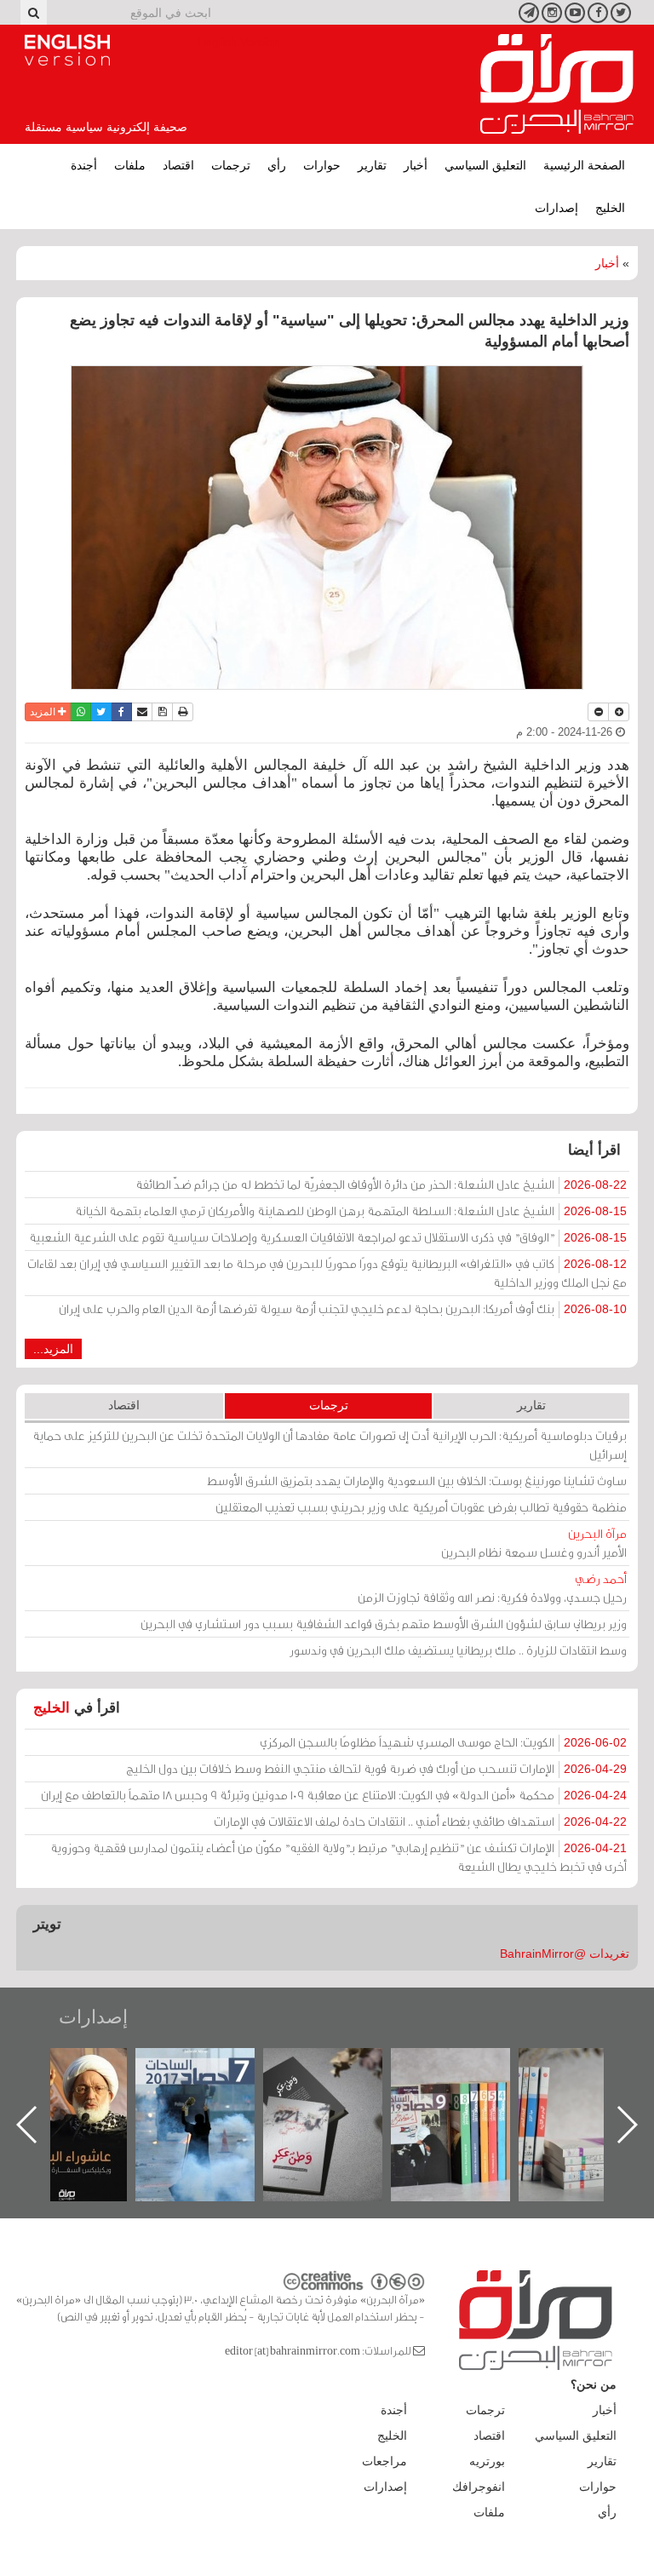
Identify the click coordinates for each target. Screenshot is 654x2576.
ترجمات (231, 165)
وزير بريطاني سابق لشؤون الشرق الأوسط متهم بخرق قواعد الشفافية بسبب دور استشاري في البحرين (384, 1624)
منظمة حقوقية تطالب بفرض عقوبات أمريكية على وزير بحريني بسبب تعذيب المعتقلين (421, 1507)
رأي (277, 165)
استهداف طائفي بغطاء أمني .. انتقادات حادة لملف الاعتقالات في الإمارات (420, 1821)
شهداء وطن (85, 2066)
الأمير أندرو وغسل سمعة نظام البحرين (534, 1543)
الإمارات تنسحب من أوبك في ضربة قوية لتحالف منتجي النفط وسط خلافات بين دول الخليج (376, 1768)
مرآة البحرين (557, 84)
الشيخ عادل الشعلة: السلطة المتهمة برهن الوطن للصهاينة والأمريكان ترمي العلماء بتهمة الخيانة (351, 1211)
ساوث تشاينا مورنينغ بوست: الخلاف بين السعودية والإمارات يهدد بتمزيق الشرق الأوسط (417, 1480)
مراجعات (384, 2461)
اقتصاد (178, 165)
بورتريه (487, 2461)
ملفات (130, 165)
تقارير (372, 165)
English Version (67, 50)
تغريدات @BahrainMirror (565, 1954)
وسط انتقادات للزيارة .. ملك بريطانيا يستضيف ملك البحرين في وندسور (458, 1650)
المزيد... (53, 1349)
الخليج (610, 208)
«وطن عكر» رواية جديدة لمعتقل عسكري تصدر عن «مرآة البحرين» (468, 2097)
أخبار (416, 165)
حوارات (322, 165)
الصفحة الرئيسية (584, 165)
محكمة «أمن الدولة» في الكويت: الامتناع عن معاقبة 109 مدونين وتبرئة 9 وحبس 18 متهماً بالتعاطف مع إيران (334, 1795)
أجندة (84, 165)
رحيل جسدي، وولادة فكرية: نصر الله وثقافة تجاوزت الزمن (492, 1588)
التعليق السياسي (485, 165)
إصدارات (556, 208)
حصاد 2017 (340, 2066)
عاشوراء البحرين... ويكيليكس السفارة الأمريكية (212, 2087)
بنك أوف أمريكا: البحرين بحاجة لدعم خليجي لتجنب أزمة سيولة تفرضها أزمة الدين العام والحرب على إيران (343, 1308)
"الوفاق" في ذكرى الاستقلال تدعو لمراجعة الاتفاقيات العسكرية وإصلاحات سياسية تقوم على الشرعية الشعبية (328, 1237)
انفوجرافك (479, 2487)
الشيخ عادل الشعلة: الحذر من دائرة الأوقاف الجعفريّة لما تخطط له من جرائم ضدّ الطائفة (381, 1184)
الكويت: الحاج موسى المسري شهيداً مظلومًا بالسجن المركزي (443, 1742)
